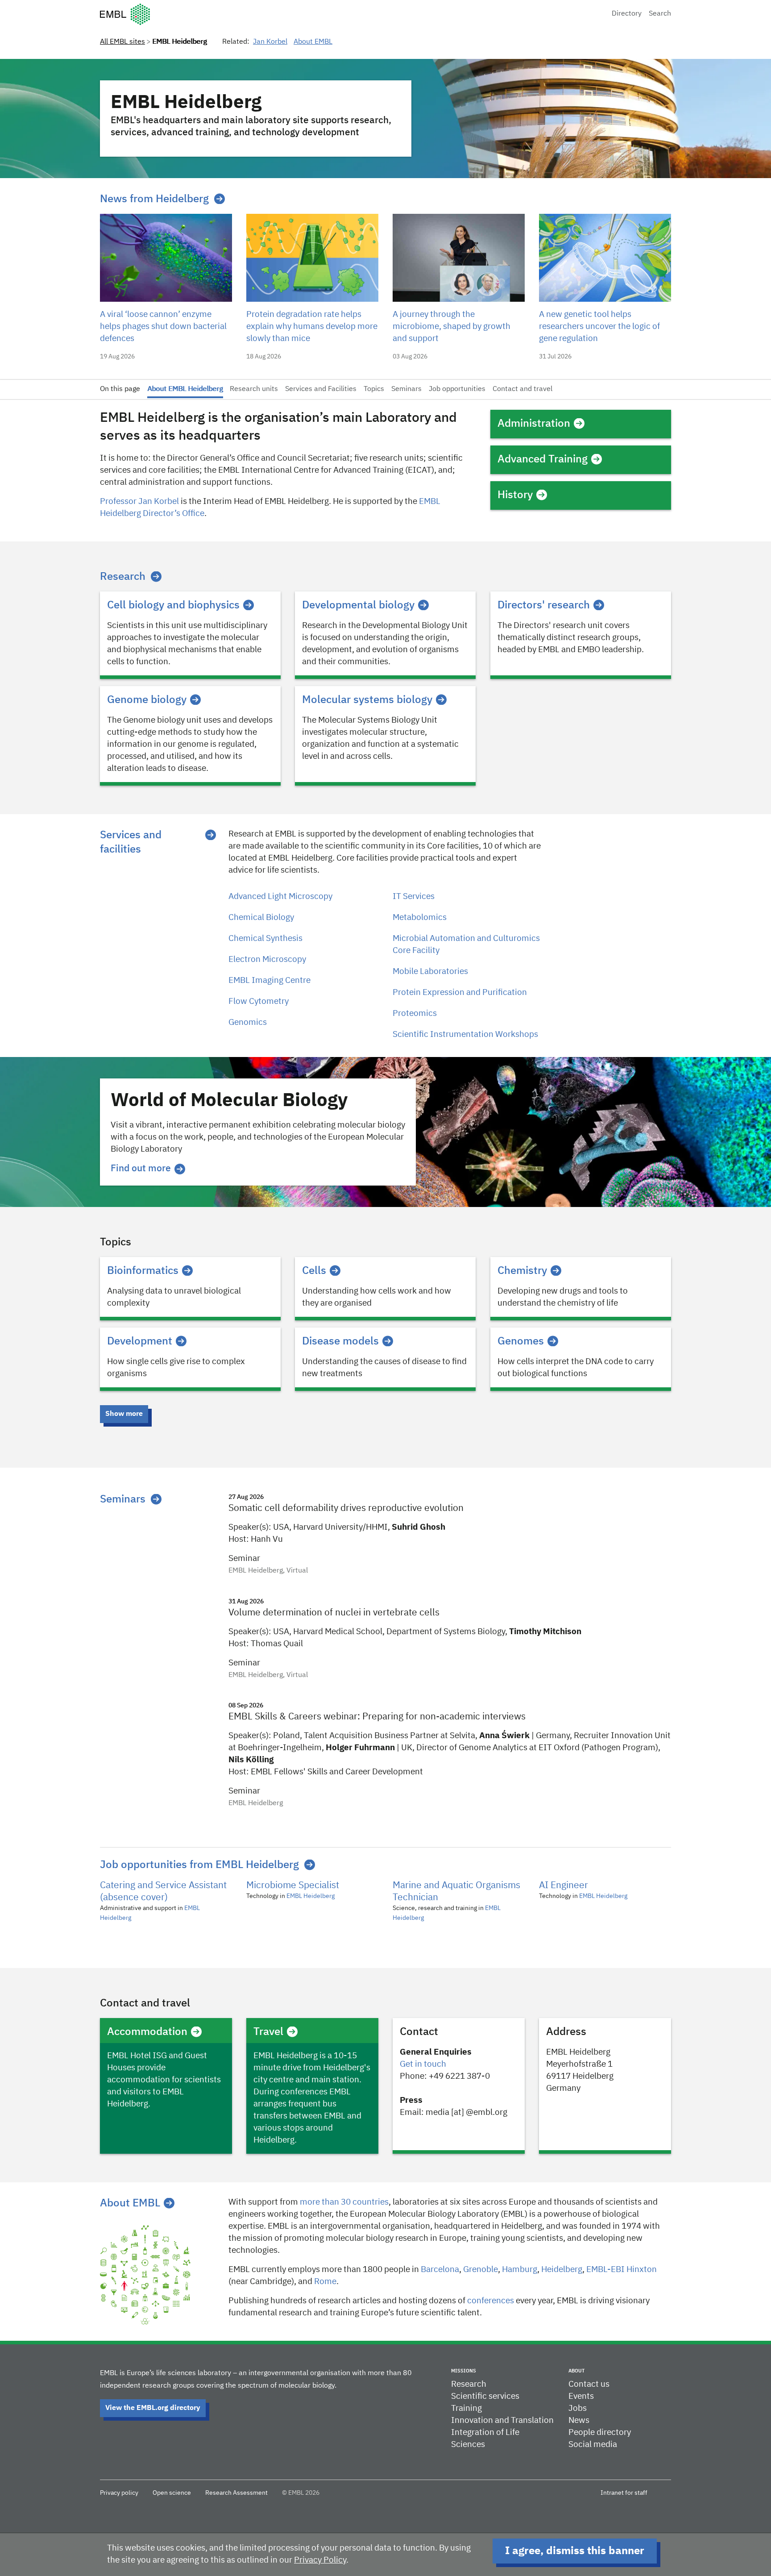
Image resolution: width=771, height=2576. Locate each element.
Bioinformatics (143, 1271)
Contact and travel (522, 389)
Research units (254, 389)
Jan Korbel (270, 42)
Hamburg (520, 2270)
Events (581, 2396)
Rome (325, 2282)
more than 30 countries (344, 2202)
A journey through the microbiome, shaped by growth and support (452, 327)
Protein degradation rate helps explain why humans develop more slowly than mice (312, 327)
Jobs (578, 2408)
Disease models (340, 1341)
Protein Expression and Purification (460, 993)
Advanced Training (543, 459)
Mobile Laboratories (430, 972)
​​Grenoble (481, 2270)
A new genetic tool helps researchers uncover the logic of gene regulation (599, 327)
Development (140, 1341)
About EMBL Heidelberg (185, 389)
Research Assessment (236, 2493)
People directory (600, 2432)
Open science (172, 2493)
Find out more (141, 1169)
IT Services (414, 897)
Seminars (406, 389)
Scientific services (485, 2396)
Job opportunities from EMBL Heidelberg (199, 1865)
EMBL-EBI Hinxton (622, 2270)
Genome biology (147, 700)
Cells (314, 1271)
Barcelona (440, 2270)
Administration (534, 424)
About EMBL (313, 42)
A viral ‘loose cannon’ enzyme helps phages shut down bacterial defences (163, 327)
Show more (124, 1414)
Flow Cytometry (259, 1001)
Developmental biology (358, 605)
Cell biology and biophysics (173, 605)
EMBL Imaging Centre (269, 980)
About (576, 2371)
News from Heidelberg (154, 199)
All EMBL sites (122, 42)
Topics (374, 389)
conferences (491, 2301)
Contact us (589, 2384)
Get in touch (423, 2064)
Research (123, 577)
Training (466, 2408)
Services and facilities (131, 842)
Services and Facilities (321, 389)
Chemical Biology (261, 918)
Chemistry (522, 1271)
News (579, 2420)
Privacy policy (119, 2493)
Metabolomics (420, 918)
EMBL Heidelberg (311, 1896)
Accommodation (147, 2032)
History (515, 495)
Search (660, 14)
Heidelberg (562, 2270)
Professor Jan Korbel (139, 501)
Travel (268, 2032)
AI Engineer (564, 1886)
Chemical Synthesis (265, 938)
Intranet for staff (624, 2493)
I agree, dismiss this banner (575, 2551)
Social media (593, 2445)
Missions (464, 2371)
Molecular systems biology (367, 700)
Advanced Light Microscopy (280, 897)
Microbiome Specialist (293, 1886)
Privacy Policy (320, 2560)
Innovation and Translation (502, 2420)
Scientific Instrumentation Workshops (465, 1034)
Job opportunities (457, 389)
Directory (627, 14)
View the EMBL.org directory (153, 2408)
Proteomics (415, 1013)
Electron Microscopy (267, 959)
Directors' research (544, 605)
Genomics (248, 1022)
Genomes (521, 1341)
